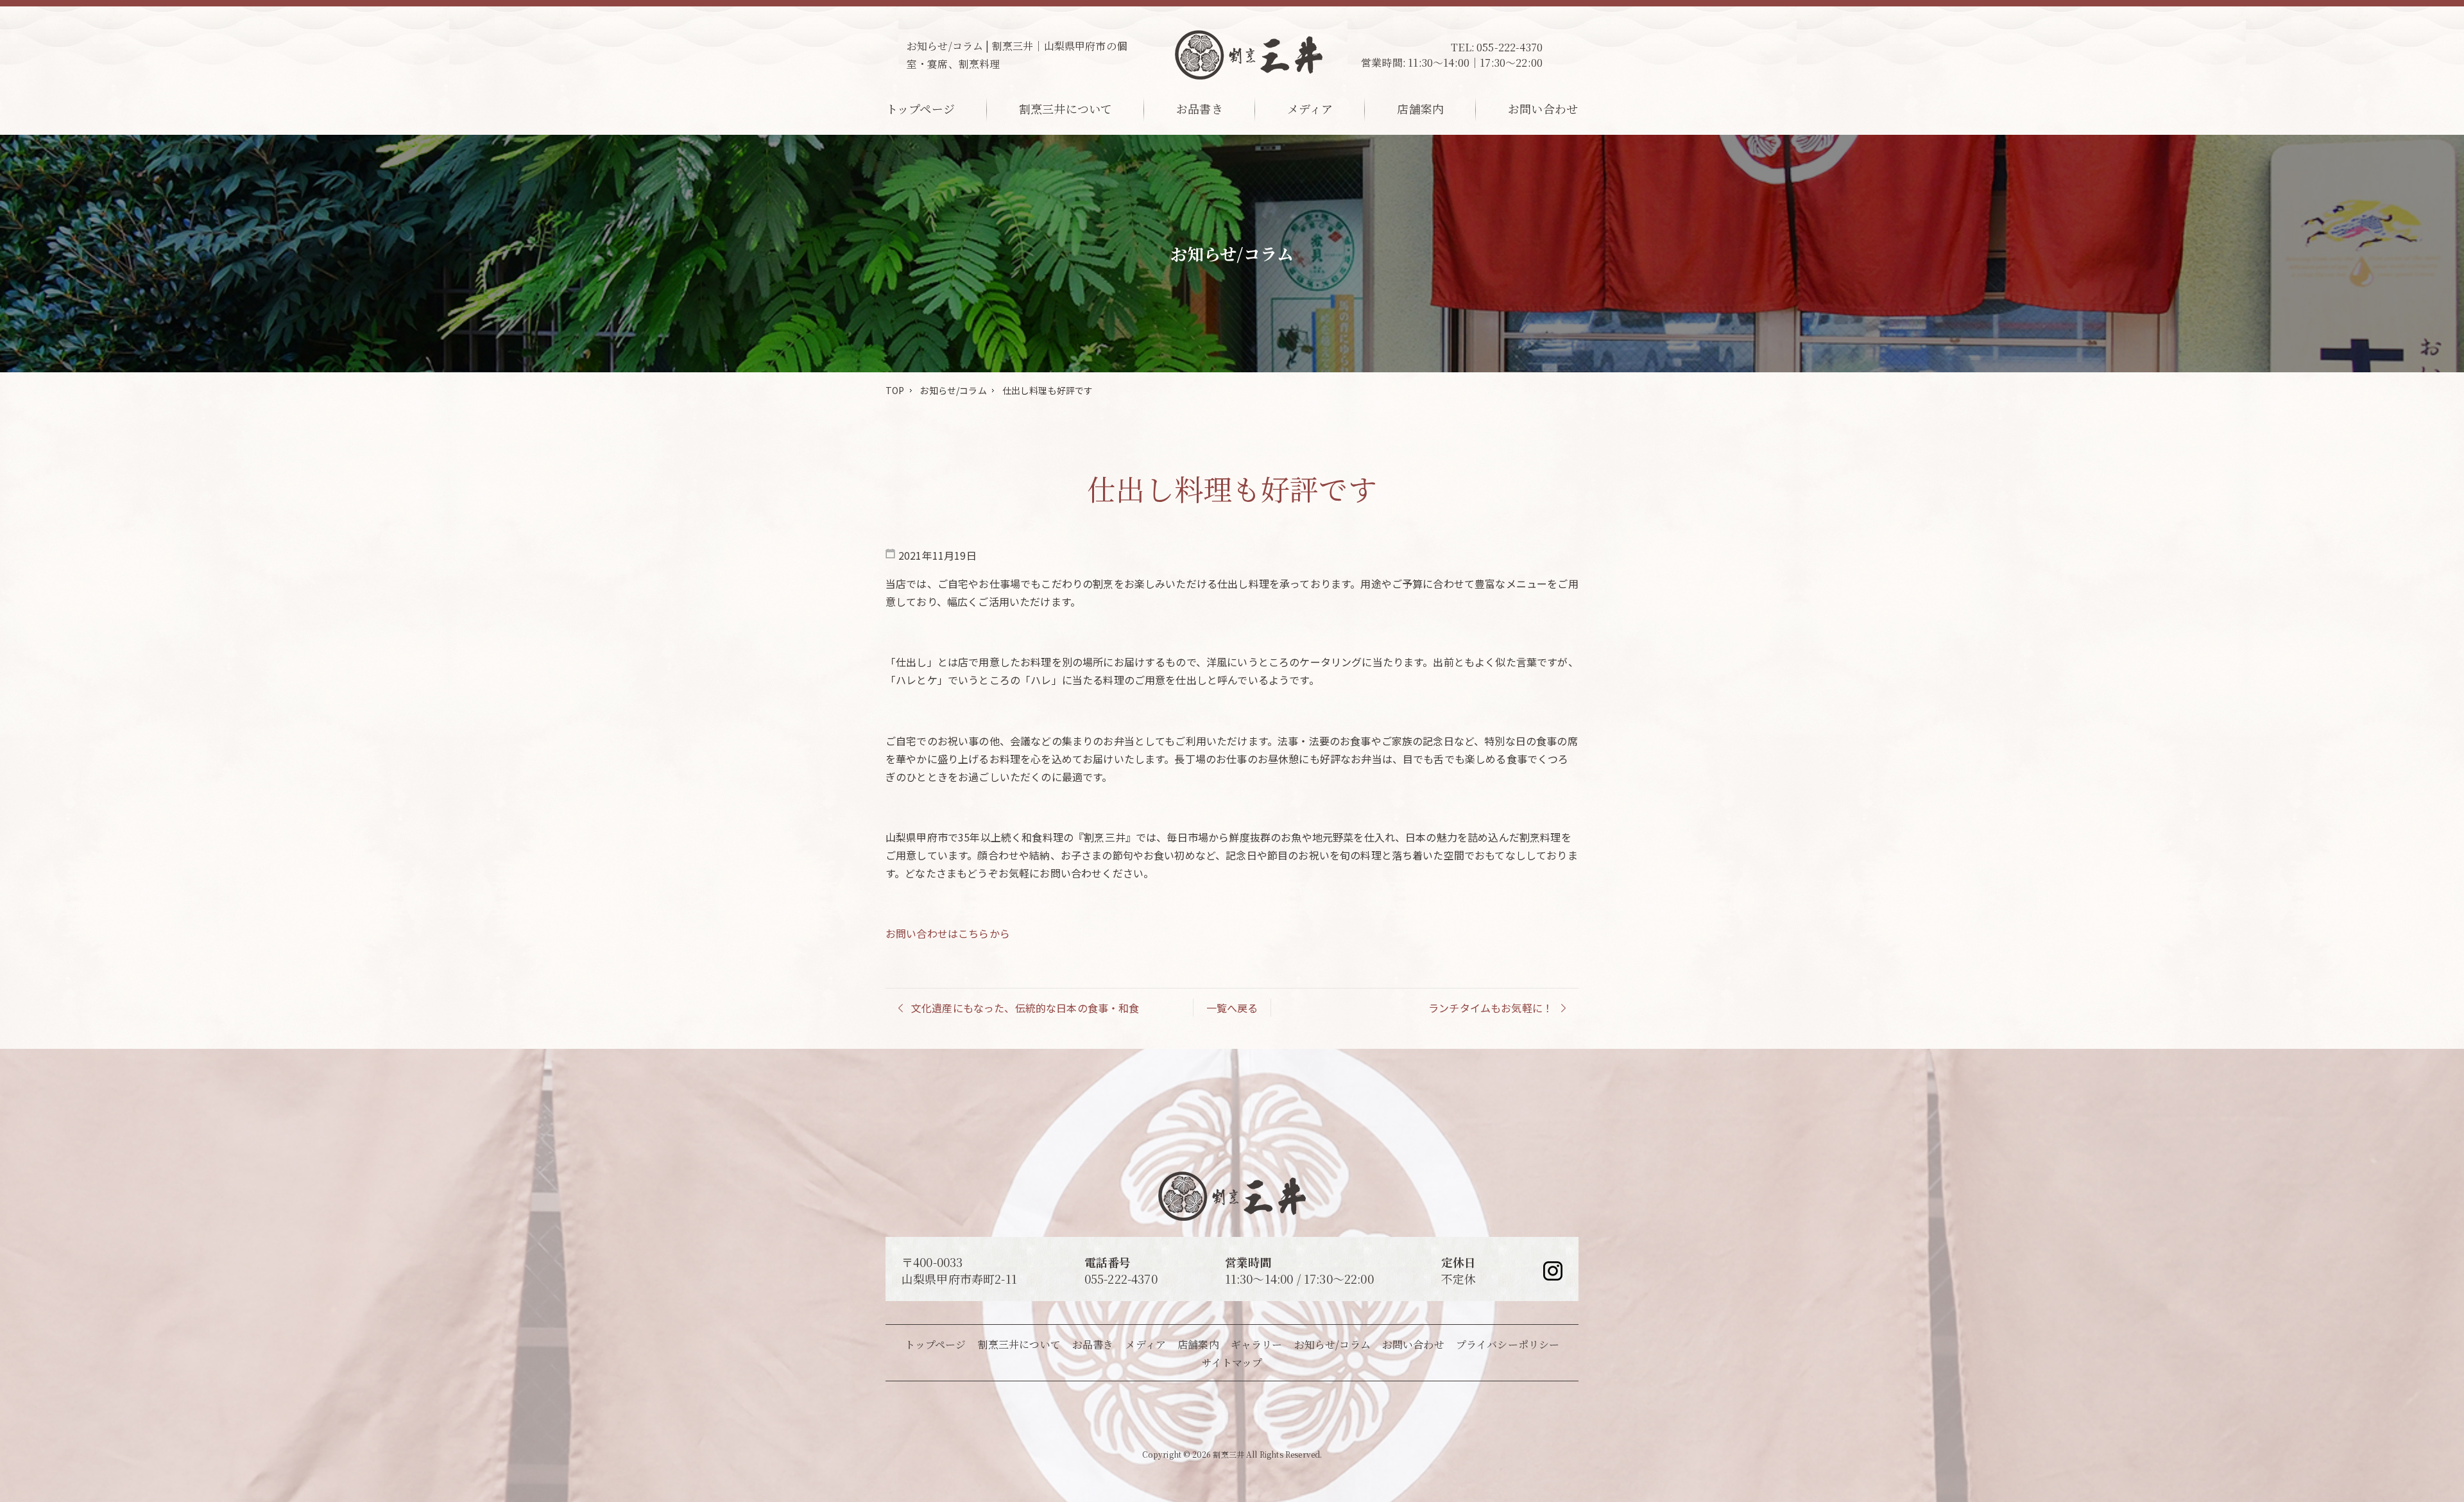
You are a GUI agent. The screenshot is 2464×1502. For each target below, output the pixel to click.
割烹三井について (1065, 108)
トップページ (920, 108)
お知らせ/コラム (953, 390)
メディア (1310, 108)
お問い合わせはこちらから (948, 933)
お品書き (1200, 108)
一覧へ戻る (1232, 1008)
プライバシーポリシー (1508, 1344)
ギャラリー (1257, 1344)
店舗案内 (1420, 108)
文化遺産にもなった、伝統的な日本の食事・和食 (1025, 1008)
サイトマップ (1232, 1362)
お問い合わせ (1543, 108)
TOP (895, 390)
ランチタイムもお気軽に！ (1491, 1008)
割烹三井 (1228, 1454)
